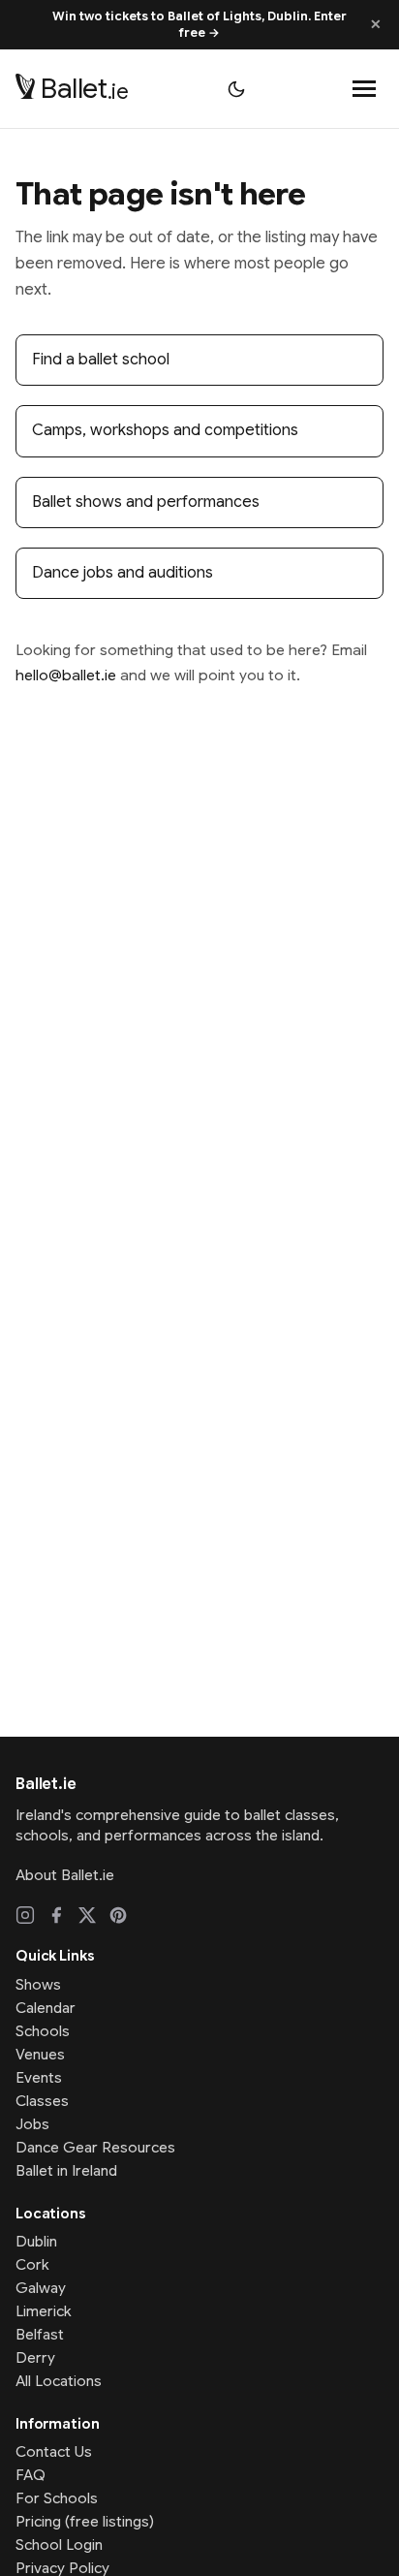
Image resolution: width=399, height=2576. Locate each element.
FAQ (31, 2475)
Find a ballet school (101, 360)
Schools (43, 2031)
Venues (40, 2055)
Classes (42, 2101)
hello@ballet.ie (66, 675)
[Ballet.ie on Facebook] (56, 1915)
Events (39, 2078)
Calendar (46, 2008)
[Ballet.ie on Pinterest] (118, 1915)
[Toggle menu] (364, 89)
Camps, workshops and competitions (165, 430)
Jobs (32, 2124)
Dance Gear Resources (95, 2148)
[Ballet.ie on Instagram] (25, 1915)
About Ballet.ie (65, 1875)
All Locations (59, 2381)
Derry (35, 2358)
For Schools (57, 2498)
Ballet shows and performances (146, 502)
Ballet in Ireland (66, 2171)
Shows (38, 1985)
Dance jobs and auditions (123, 573)
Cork (32, 2265)
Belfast (40, 2335)
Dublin (36, 2242)
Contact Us (54, 2452)
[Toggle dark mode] (236, 89)
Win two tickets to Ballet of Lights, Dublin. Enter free (199, 25)
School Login (59, 2545)
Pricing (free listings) (85, 2522)
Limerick (44, 2311)
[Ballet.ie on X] (87, 1915)
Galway (41, 2288)
